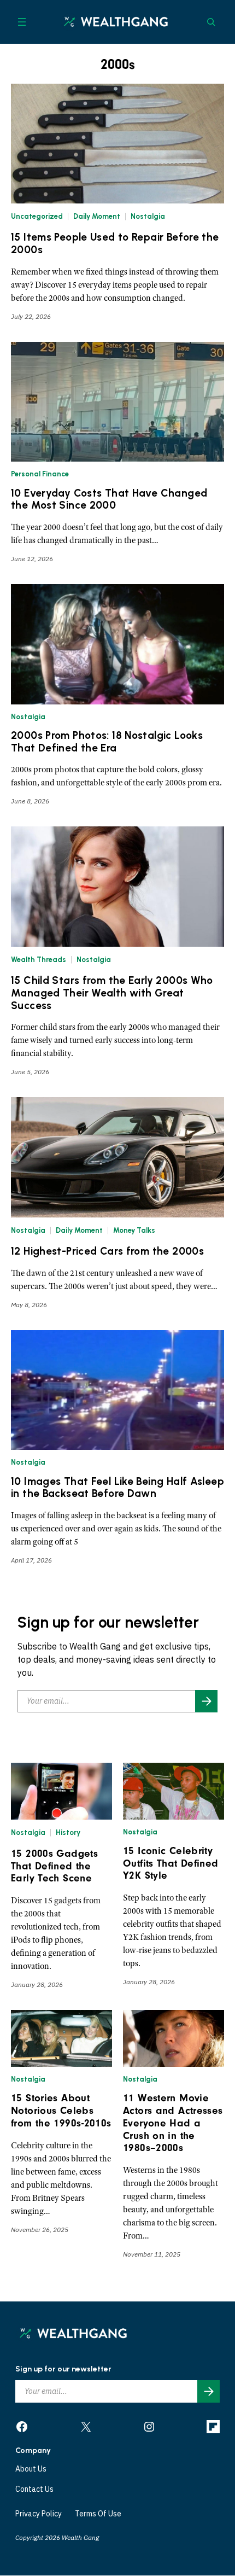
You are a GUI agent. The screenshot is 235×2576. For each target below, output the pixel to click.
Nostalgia (148, 216)
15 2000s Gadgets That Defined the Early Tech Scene (54, 1866)
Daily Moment (97, 216)
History (68, 1832)
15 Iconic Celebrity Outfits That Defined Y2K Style (171, 1863)
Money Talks (134, 1230)
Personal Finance (40, 474)
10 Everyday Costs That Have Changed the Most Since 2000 (109, 500)
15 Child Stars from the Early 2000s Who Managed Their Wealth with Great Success (112, 993)
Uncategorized (37, 216)
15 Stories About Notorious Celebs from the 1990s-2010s (61, 2111)
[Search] (211, 22)
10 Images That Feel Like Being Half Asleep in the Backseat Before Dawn (117, 1488)
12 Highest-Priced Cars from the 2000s (107, 1251)
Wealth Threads (39, 960)
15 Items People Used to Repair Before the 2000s (115, 244)
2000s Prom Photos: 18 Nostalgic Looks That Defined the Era (107, 742)
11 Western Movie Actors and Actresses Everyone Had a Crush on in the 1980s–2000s (173, 2123)
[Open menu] (22, 22)
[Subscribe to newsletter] (206, 1701)
